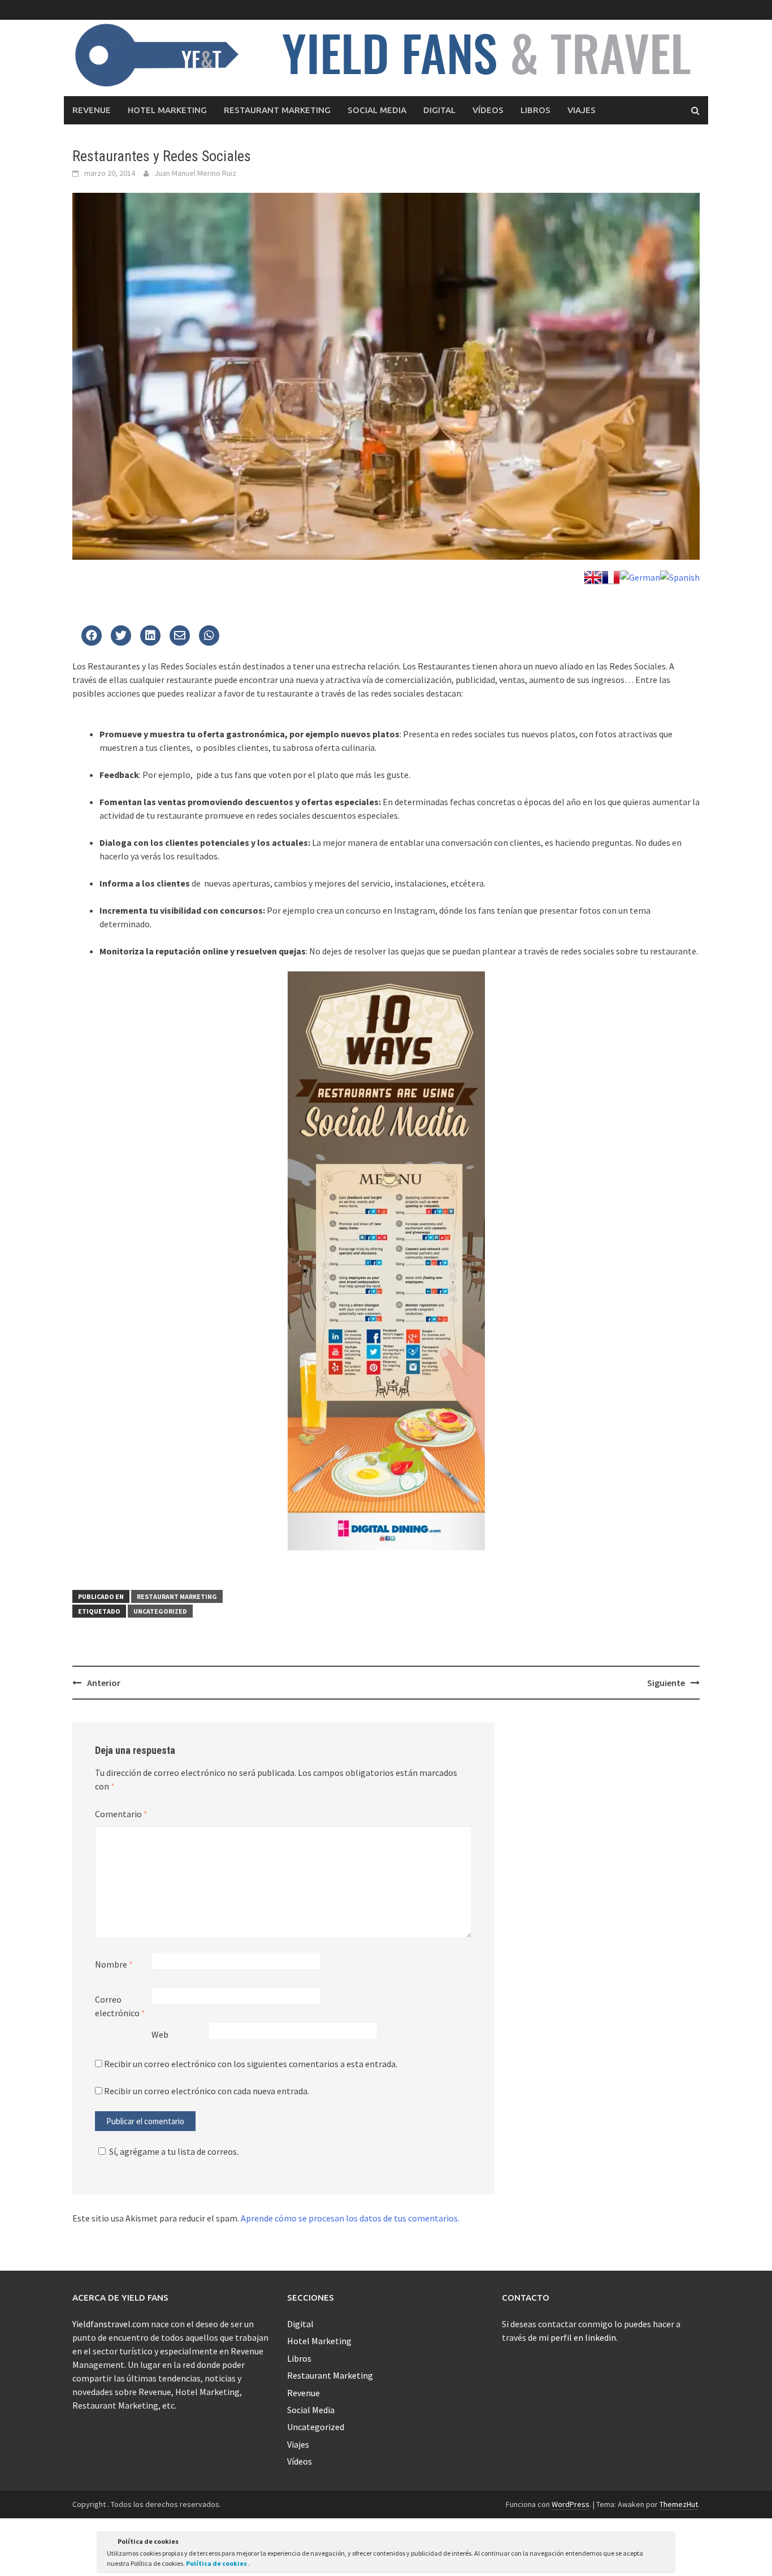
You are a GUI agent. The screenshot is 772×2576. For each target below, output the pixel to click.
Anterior (104, 1683)
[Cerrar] (666, 2543)
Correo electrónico (120, 2006)
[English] (593, 576)
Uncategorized (160, 1611)
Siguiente (666, 1683)
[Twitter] (92, 636)
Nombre (114, 1964)
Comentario (121, 1814)
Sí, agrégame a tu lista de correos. (174, 2151)
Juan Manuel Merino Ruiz (195, 173)
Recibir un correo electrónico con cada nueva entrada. (207, 2091)
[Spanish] (680, 576)
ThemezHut (679, 2504)
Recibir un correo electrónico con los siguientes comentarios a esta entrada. (251, 2064)
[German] (640, 576)
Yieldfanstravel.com (111, 2324)
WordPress (571, 2504)
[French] (611, 576)
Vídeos (488, 110)
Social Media (377, 110)
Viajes (582, 110)
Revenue (92, 110)
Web (160, 2034)
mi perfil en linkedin (577, 2337)
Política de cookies (217, 2563)
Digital (439, 110)
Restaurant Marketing (277, 110)
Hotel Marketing (167, 110)
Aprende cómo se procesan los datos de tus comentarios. (350, 2218)
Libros (535, 110)
